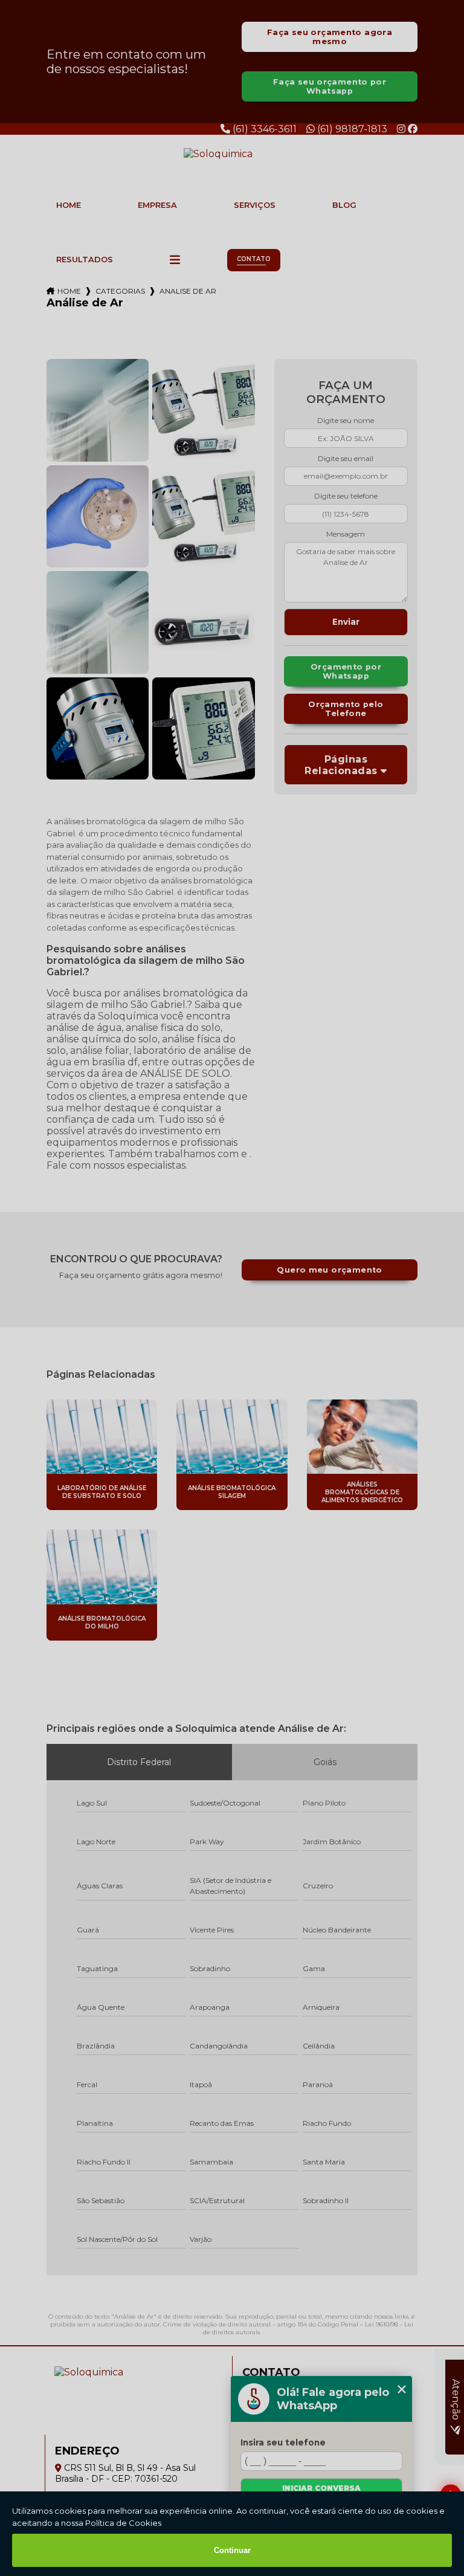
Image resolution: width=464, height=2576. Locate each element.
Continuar (232, 2550)
